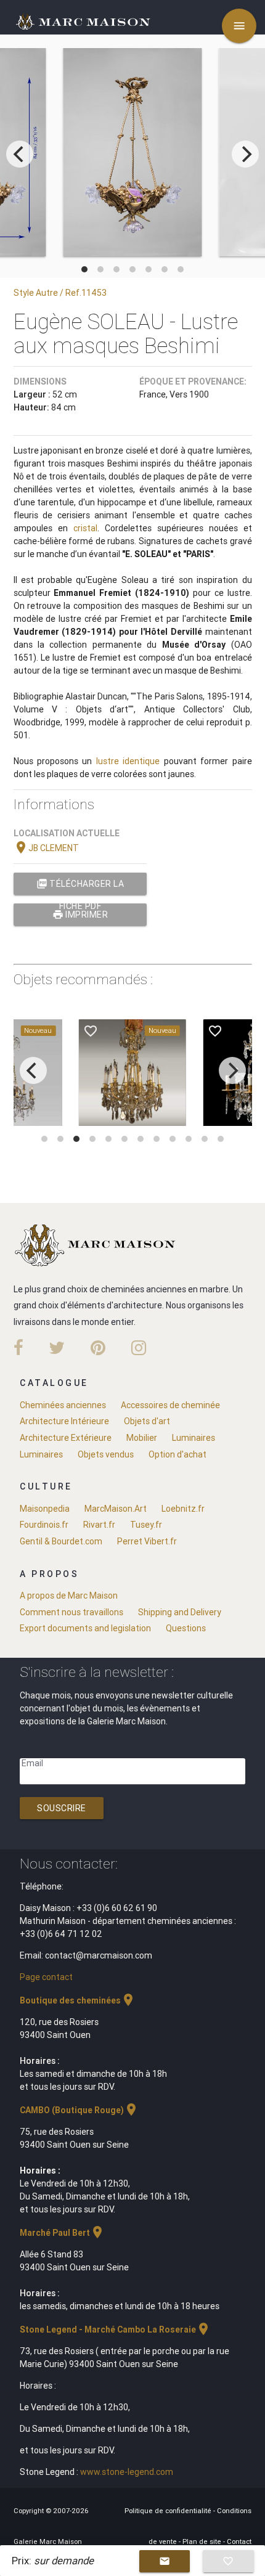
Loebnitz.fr (183, 1509)
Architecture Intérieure (64, 1421)
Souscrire (62, 1808)
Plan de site (203, 2541)
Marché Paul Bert (62, 2233)
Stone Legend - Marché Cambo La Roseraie (115, 2329)
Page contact (46, 1977)
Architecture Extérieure (66, 1438)
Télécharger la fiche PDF (80, 887)
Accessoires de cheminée (170, 1405)
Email (32, 1763)
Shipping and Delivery (180, 1612)
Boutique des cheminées (78, 2000)
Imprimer (80, 915)
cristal (85, 528)
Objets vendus (106, 1454)
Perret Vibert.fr (147, 1541)
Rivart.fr (99, 1525)
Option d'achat (177, 1454)
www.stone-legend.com (127, 2472)
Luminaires (194, 1438)
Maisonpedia (45, 1509)
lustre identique (128, 761)
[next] (245, 154)
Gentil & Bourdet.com (61, 1541)
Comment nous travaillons (71, 1612)
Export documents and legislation (85, 1628)
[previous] (20, 154)
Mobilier (142, 1438)
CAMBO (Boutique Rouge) (79, 2110)
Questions (186, 1628)
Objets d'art (147, 1421)
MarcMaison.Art (116, 1509)
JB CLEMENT (46, 848)
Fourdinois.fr (44, 1525)
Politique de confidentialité (169, 2511)
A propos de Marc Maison (69, 1596)
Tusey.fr (146, 1525)
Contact (239, 2541)
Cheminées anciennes (63, 1405)
